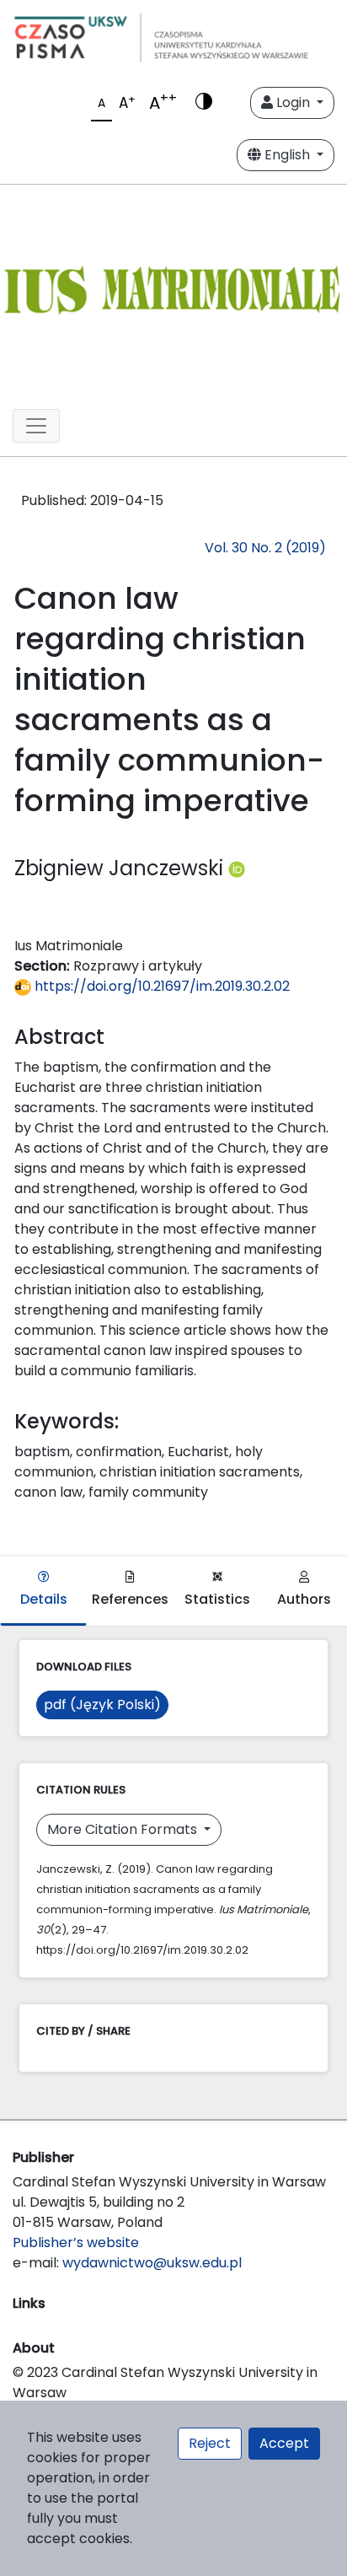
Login (293, 102)
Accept (284, 2443)
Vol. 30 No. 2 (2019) (265, 548)
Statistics (217, 1599)
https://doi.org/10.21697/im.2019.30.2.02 (160, 986)
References (130, 1599)
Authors (304, 1599)
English (287, 155)
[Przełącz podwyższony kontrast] (204, 103)
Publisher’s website (76, 2243)
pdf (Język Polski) (102, 1705)
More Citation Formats (124, 1829)
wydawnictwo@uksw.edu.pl (152, 2263)
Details (44, 1599)
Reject (210, 2443)
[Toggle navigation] (36, 426)
